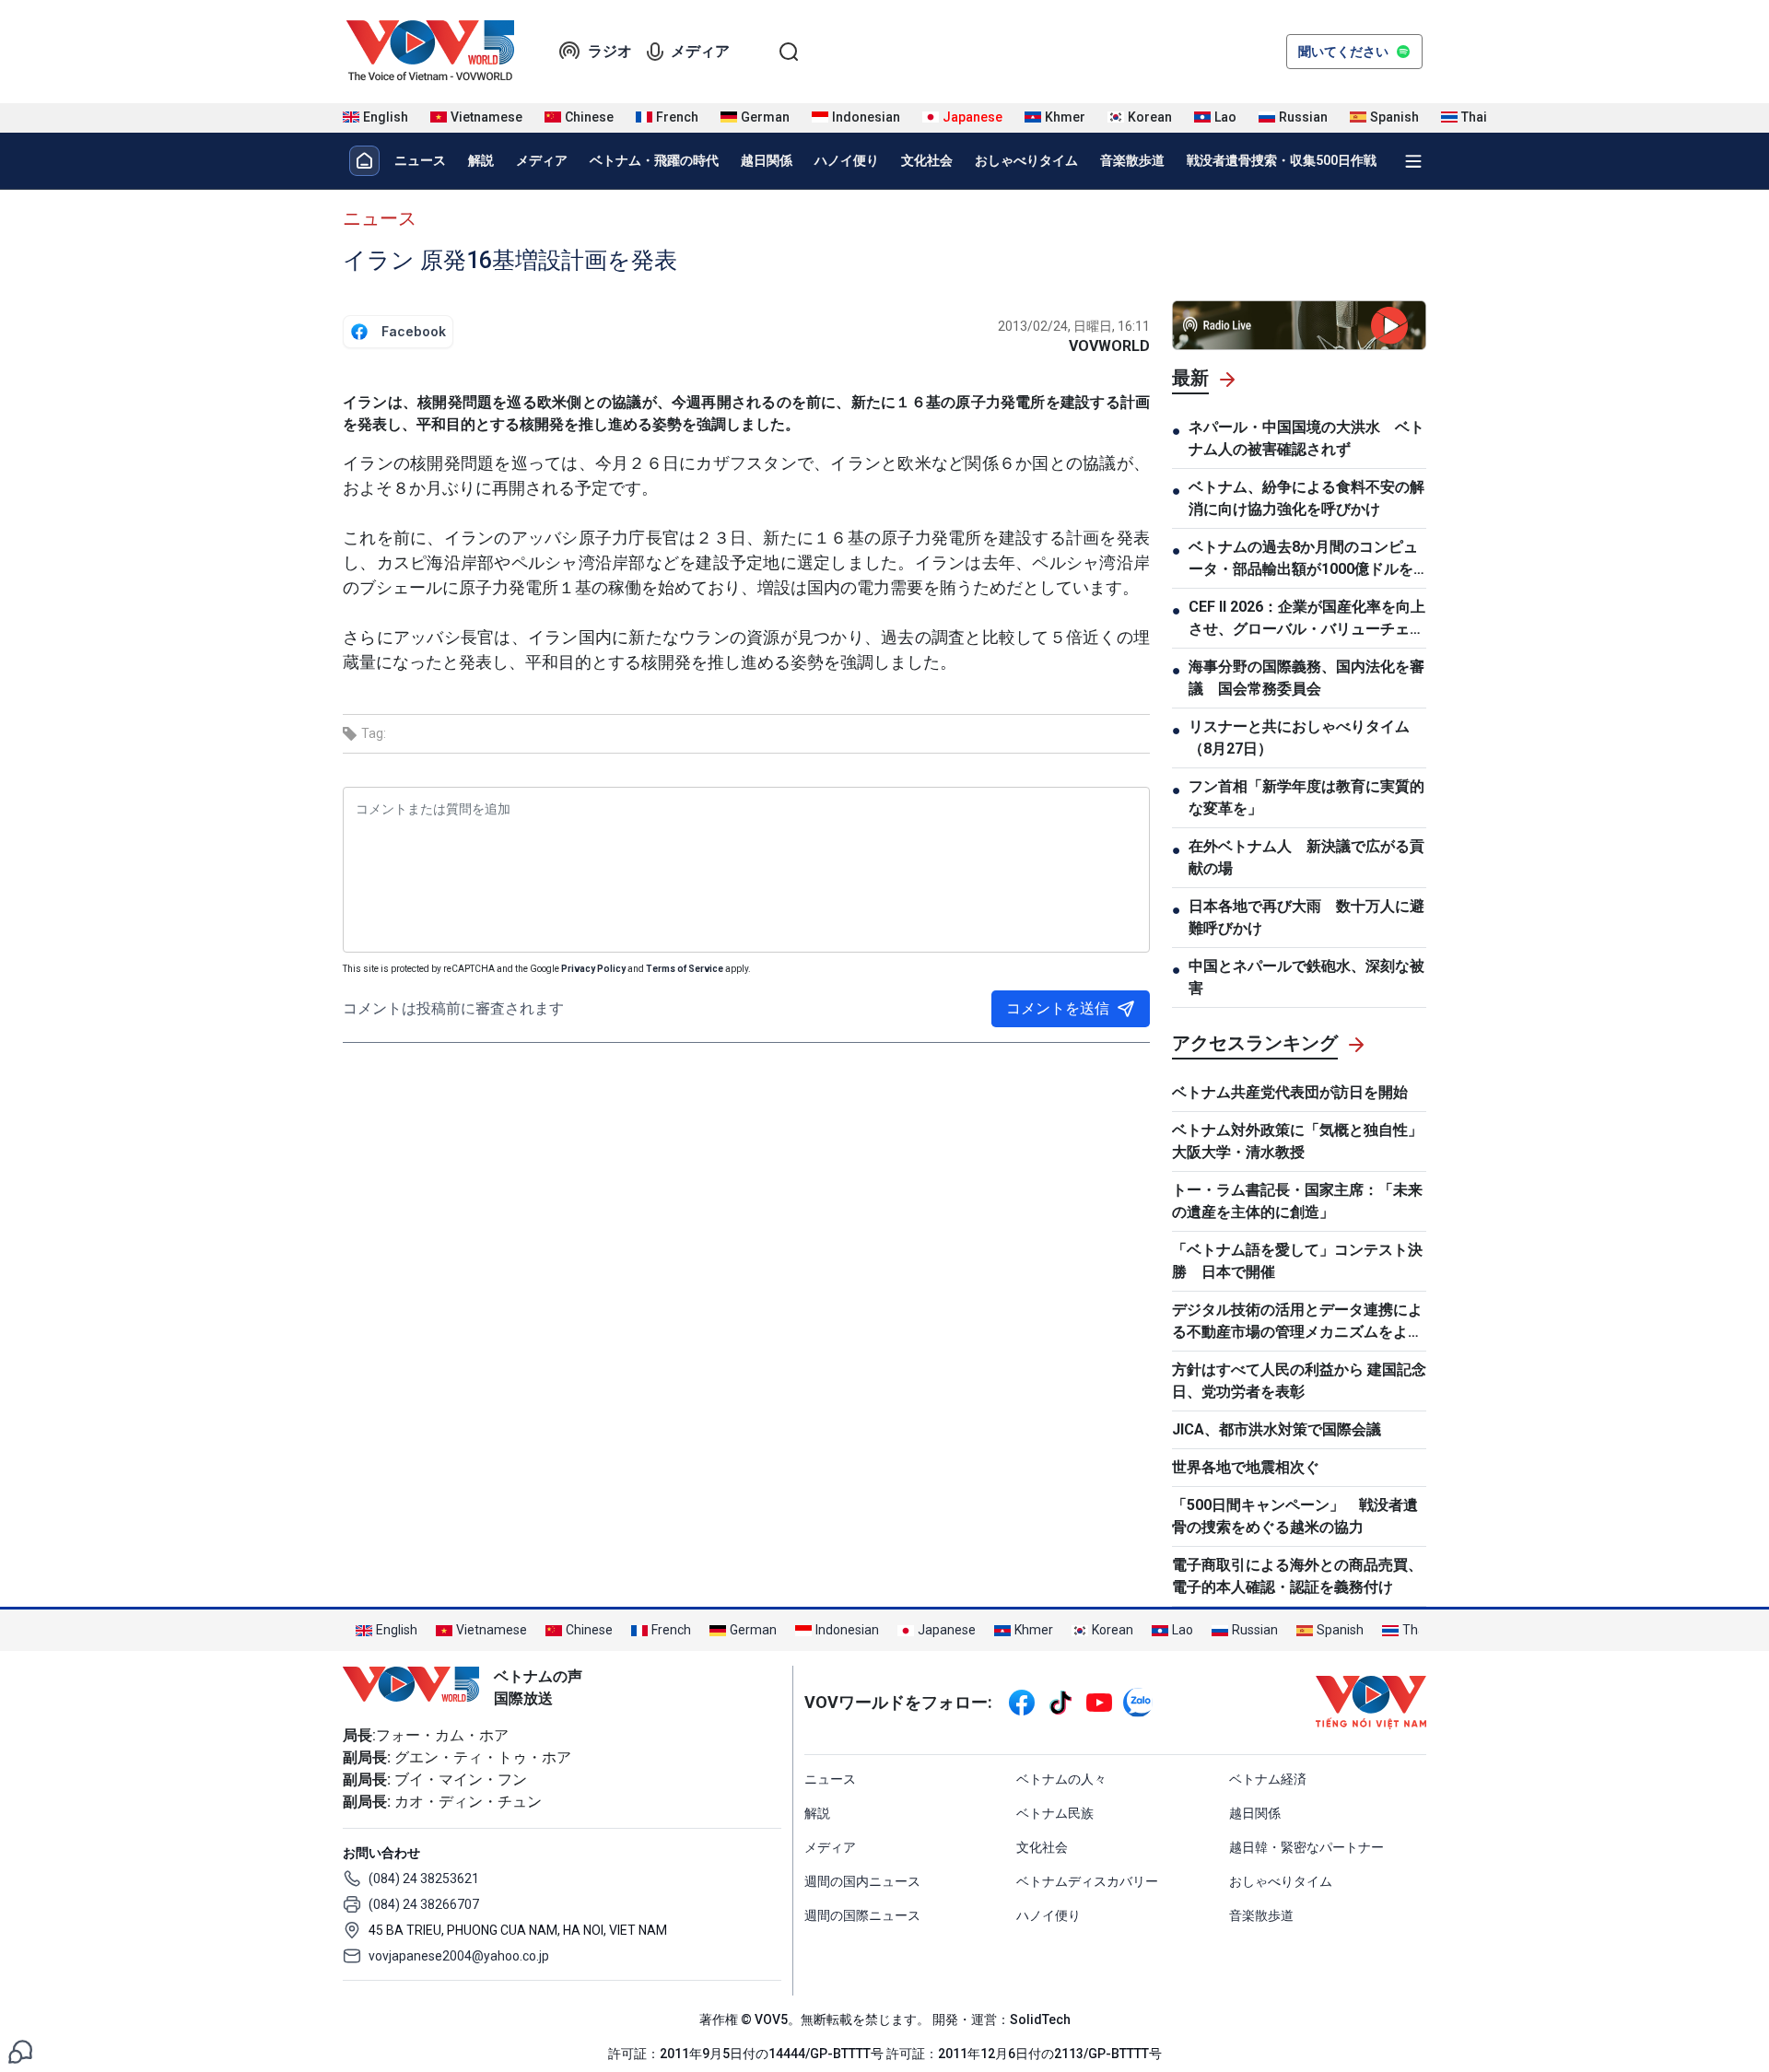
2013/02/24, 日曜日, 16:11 (1074, 326)
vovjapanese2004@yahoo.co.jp (459, 1956)
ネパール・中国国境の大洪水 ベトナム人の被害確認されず (1306, 438)
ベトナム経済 (1268, 1779)
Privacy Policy (593, 969)
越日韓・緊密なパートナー (1306, 1847)
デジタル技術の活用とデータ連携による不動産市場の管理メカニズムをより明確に (1297, 1322)
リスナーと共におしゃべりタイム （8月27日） (1299, 737)
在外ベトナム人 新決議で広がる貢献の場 (1306, 857)
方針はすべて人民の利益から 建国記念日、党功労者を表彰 (1299, 1381)
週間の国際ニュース (862, 1915)
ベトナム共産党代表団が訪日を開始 (1290, 1092)
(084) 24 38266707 (424, 1904)
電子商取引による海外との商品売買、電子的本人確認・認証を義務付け (1297, 1576)
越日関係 (767, 160)
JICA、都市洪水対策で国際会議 (1277, 1429)
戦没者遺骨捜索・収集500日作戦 (1282, 160)
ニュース (420, 160)
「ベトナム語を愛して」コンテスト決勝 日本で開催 (1297, 1261)
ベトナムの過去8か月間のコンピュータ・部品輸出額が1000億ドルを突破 (1303, 559)
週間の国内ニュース (862, 1881)
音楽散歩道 (1132, 160)
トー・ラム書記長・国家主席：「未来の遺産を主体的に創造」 (1297, 1201)
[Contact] (20, 2050)
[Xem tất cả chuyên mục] (1413, 161)
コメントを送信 (1058, 1008)
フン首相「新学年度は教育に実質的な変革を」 (1306, 797)
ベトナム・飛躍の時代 (654, 160)
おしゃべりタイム (1026, 160)
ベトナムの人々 (1061, 1779)
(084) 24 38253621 (424, 1879)
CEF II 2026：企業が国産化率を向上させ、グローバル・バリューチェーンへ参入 (1307, 619)
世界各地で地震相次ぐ (1246, 1467)
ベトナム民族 (1055, 1813)
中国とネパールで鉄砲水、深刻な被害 (1306, 977)
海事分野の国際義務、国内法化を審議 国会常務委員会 (1306, 678)
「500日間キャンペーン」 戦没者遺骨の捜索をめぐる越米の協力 (1295, 1516)
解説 (481, 160)
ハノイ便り (847, 160)
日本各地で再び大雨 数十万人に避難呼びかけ (1306, 917)
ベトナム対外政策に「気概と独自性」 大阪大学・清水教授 (1297, 1141)
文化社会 (927, 160)
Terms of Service (685, 969)
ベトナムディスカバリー (1087, 1881)
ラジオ (610, 51)
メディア (700, 51)
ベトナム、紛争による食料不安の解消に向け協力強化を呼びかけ (1306, 498)
